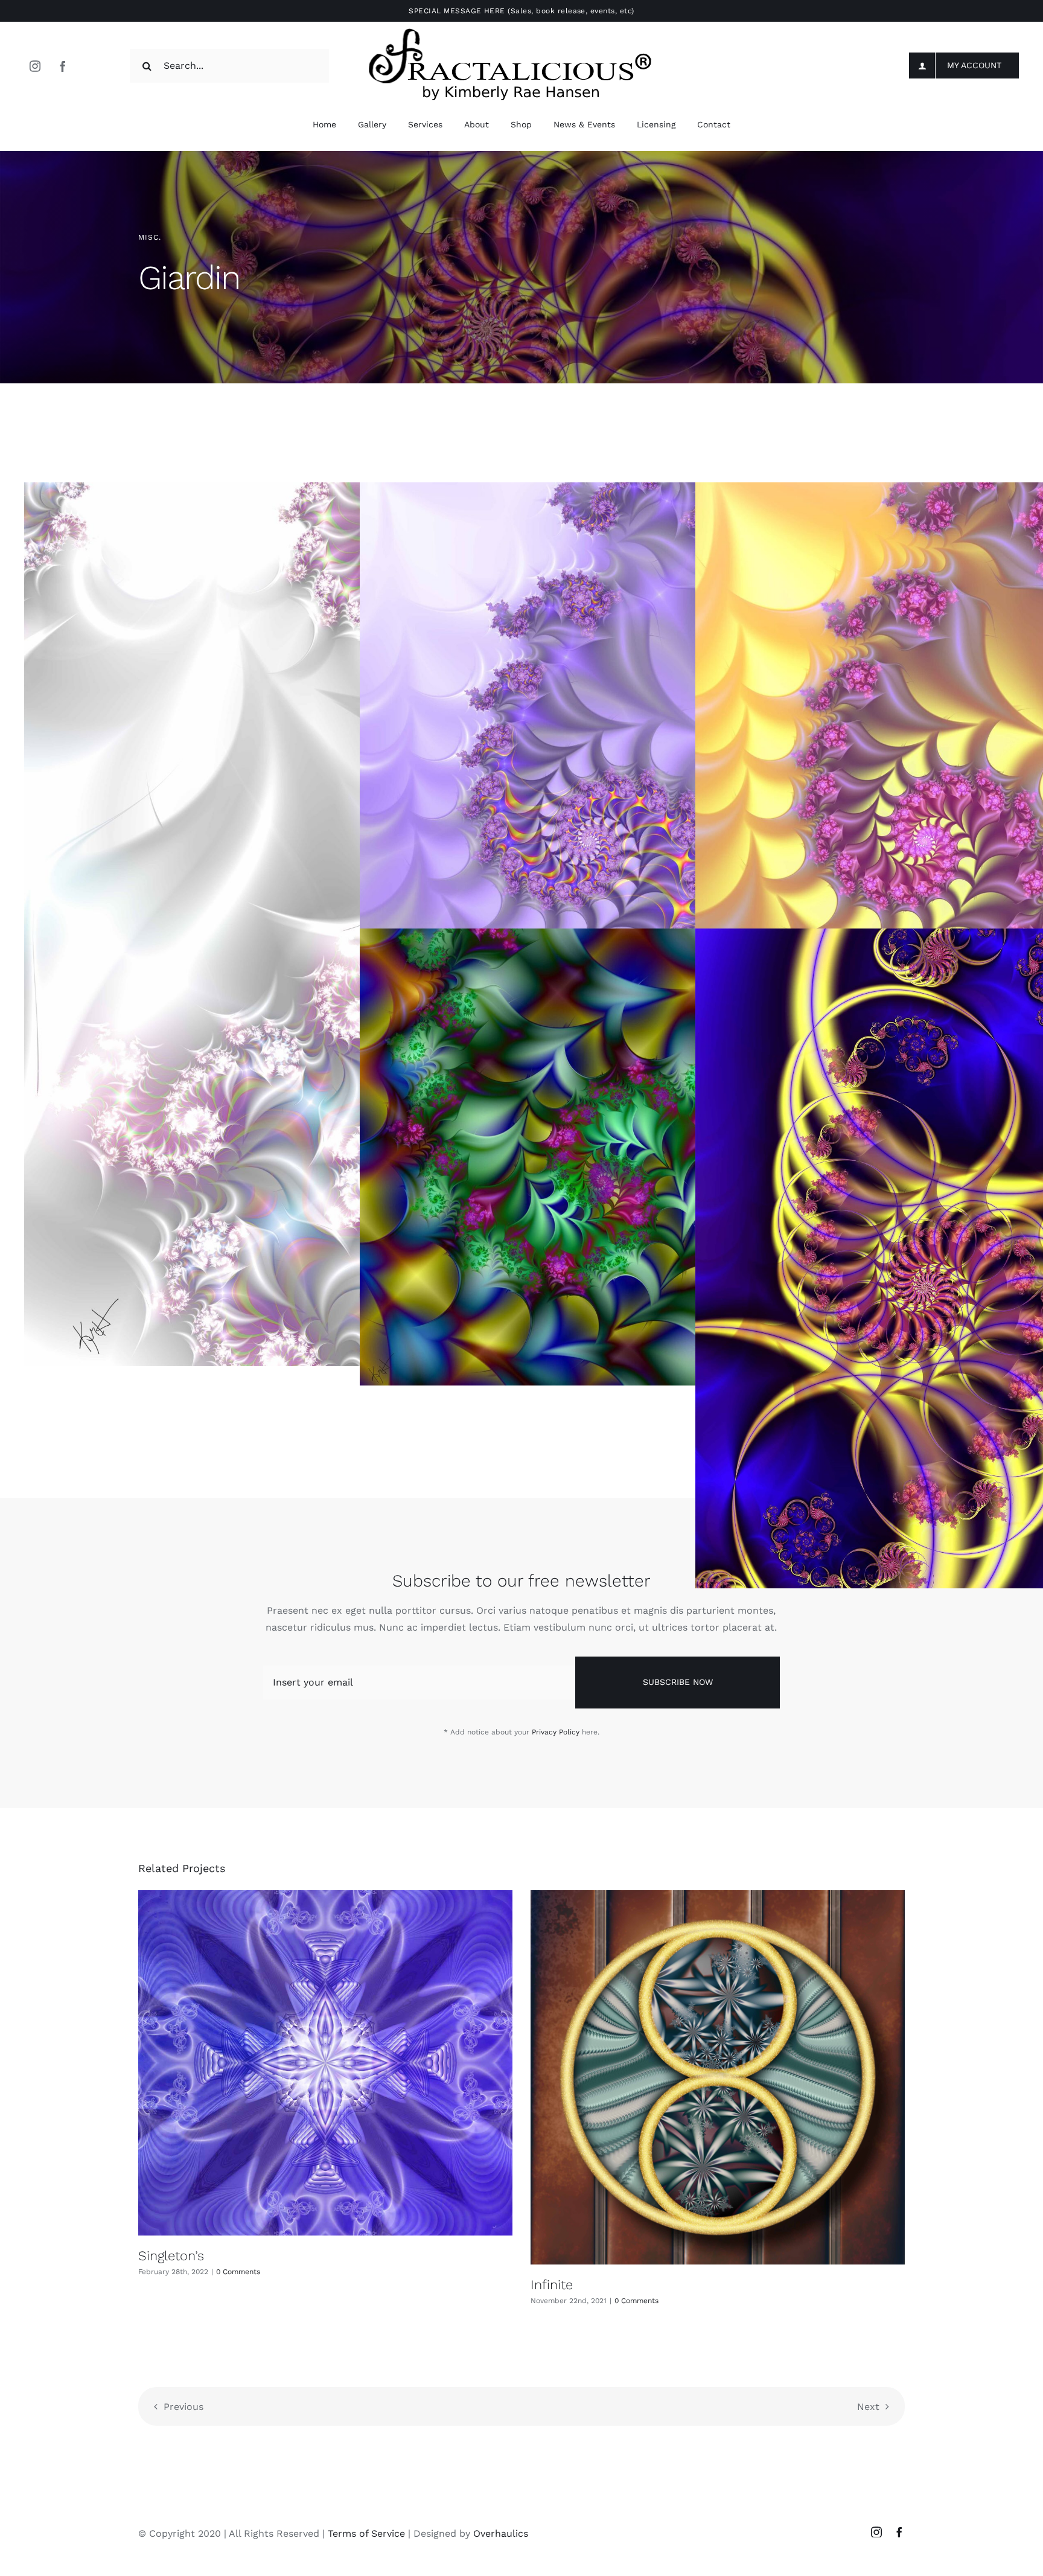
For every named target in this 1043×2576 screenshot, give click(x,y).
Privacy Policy (556, 1732)
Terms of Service (366, 2533)
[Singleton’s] (325, 2063)
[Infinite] (718, 2077)
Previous (183, 2407)
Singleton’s (171, 2256)
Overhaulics (501, 2533)
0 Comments (238, 2272)
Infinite (552, 2285)
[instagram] (35, 66)
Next (868, 2407)
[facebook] (63, 66)
